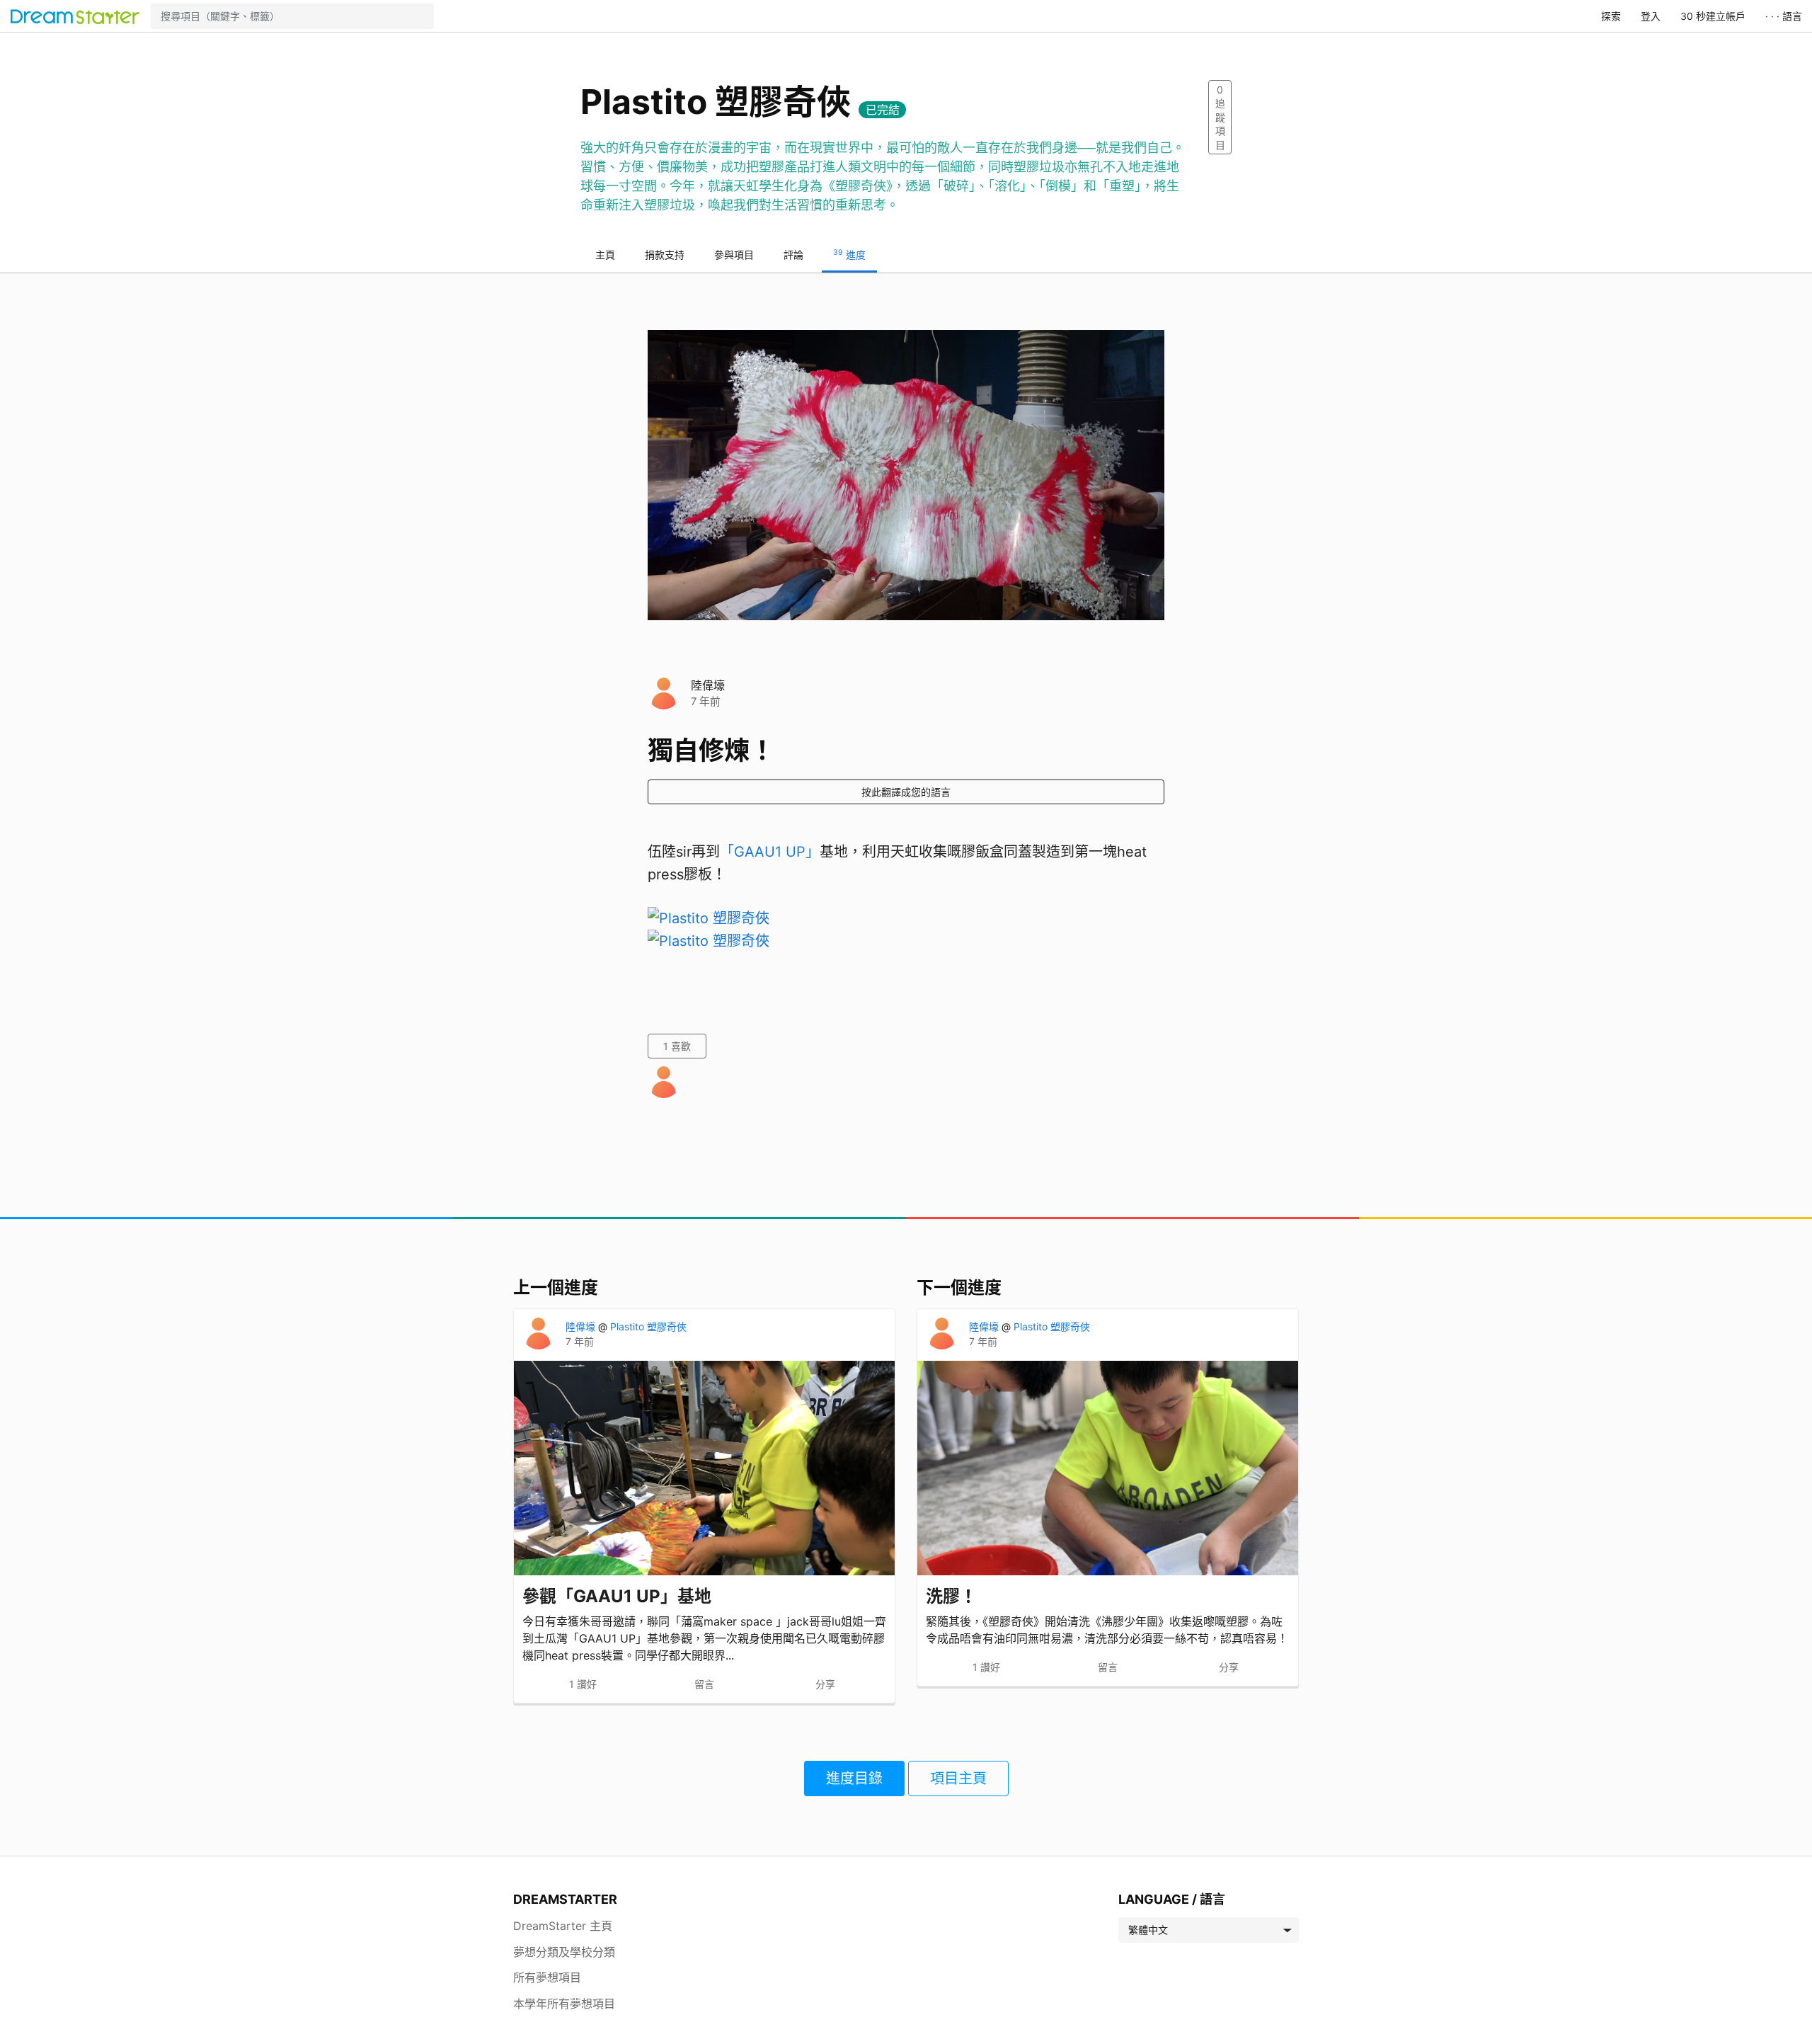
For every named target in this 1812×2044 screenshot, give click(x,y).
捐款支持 (665, 255)
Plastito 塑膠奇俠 (648, 1326)
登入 (1651, 16)
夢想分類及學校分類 (564, 1952)
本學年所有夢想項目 (564, 2004)
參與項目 (734, 255)
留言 (704, 1684)
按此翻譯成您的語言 (906, 792)
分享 (825, 1684)
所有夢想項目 (547, 1977)
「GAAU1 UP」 (770, 852)
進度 (849, 254)
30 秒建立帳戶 (1713, 16)
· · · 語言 (1784, 16)
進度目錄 (854, 1778)
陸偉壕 (708, 685)
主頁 (605, 255)
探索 (1611, 16)
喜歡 (677, 1046)
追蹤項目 (1220, 117)
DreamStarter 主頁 (563, 1926)
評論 (793, 255)
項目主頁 (958, 1778)
